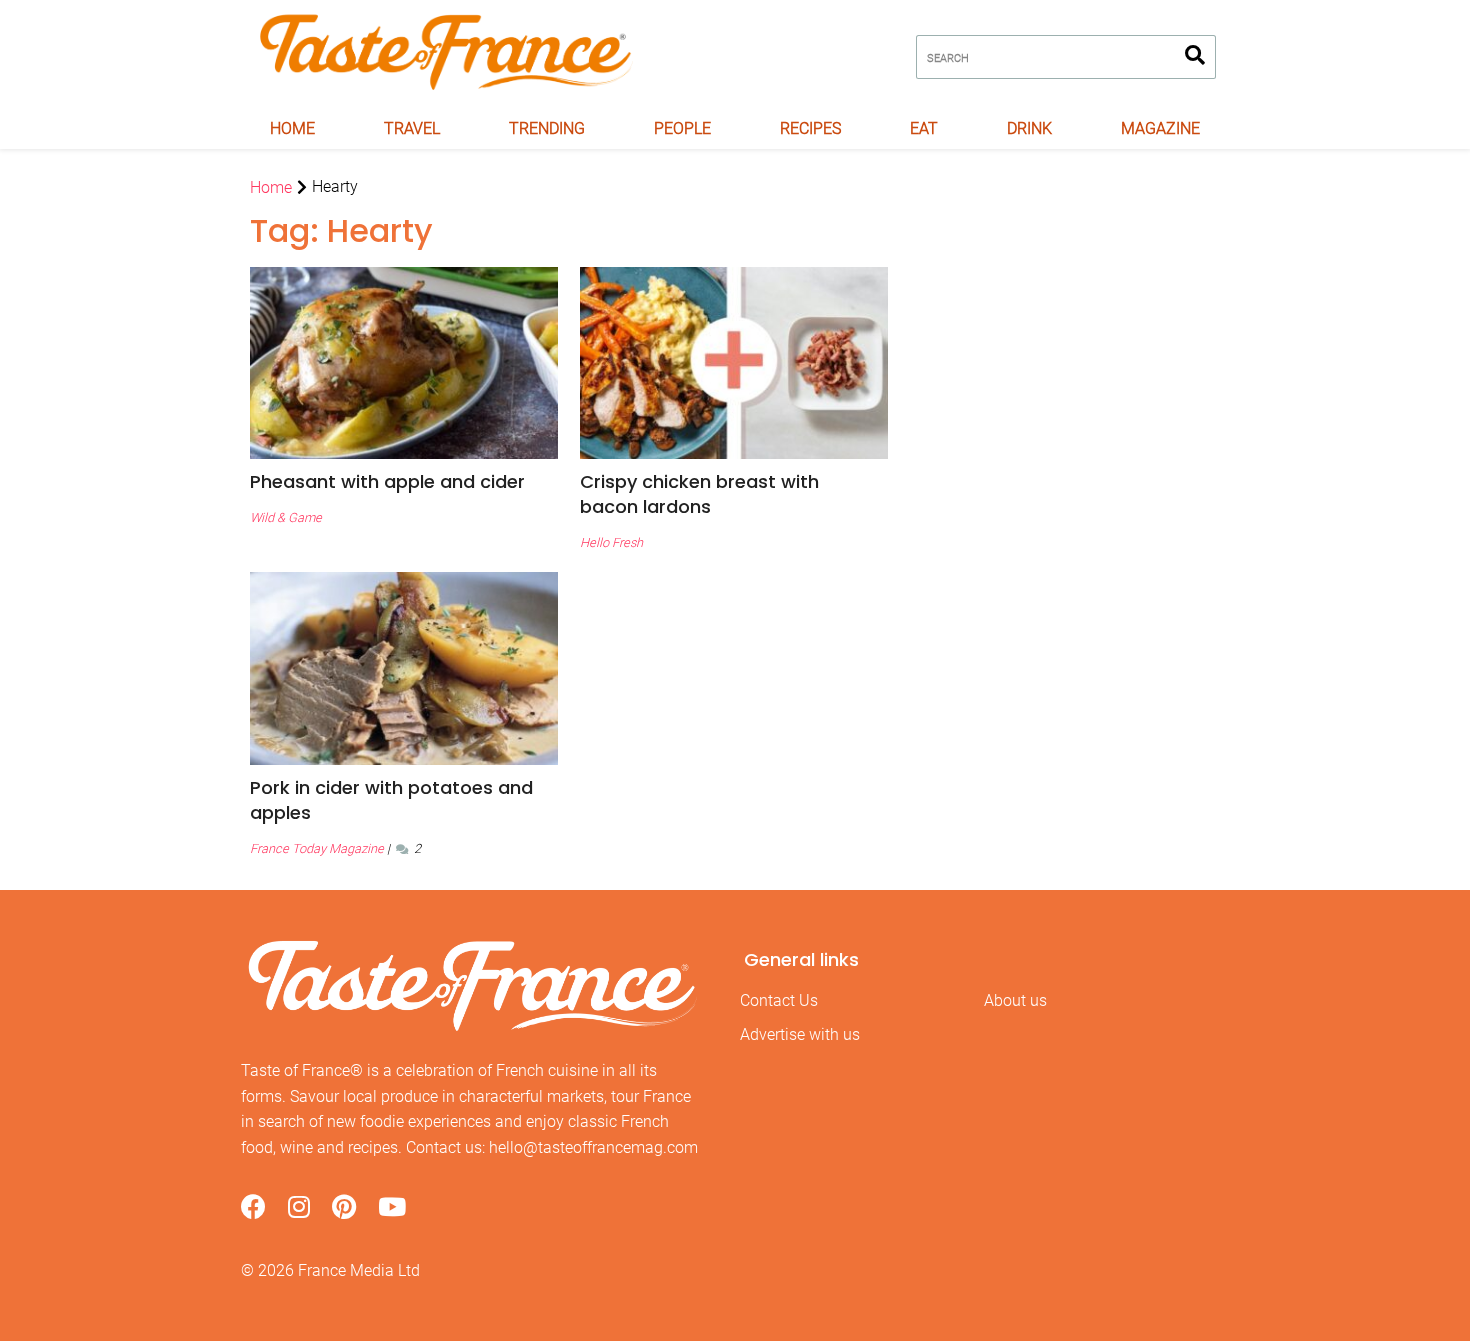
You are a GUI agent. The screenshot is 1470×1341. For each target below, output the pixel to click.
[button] (404, 481)
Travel (412, 128)
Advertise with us (800, 1034)
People (682, 128)
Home (292, 128)
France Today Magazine (317, 848)
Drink (1029, 128)
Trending (547, 128)
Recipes (810, 128)
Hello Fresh (611, 542)
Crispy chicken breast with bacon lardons (699, 494)
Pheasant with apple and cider (387, 481)
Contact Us (779, 1000)
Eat (924, 128)
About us (1015, 1000)
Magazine (1160, 128)
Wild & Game (286, 517)
